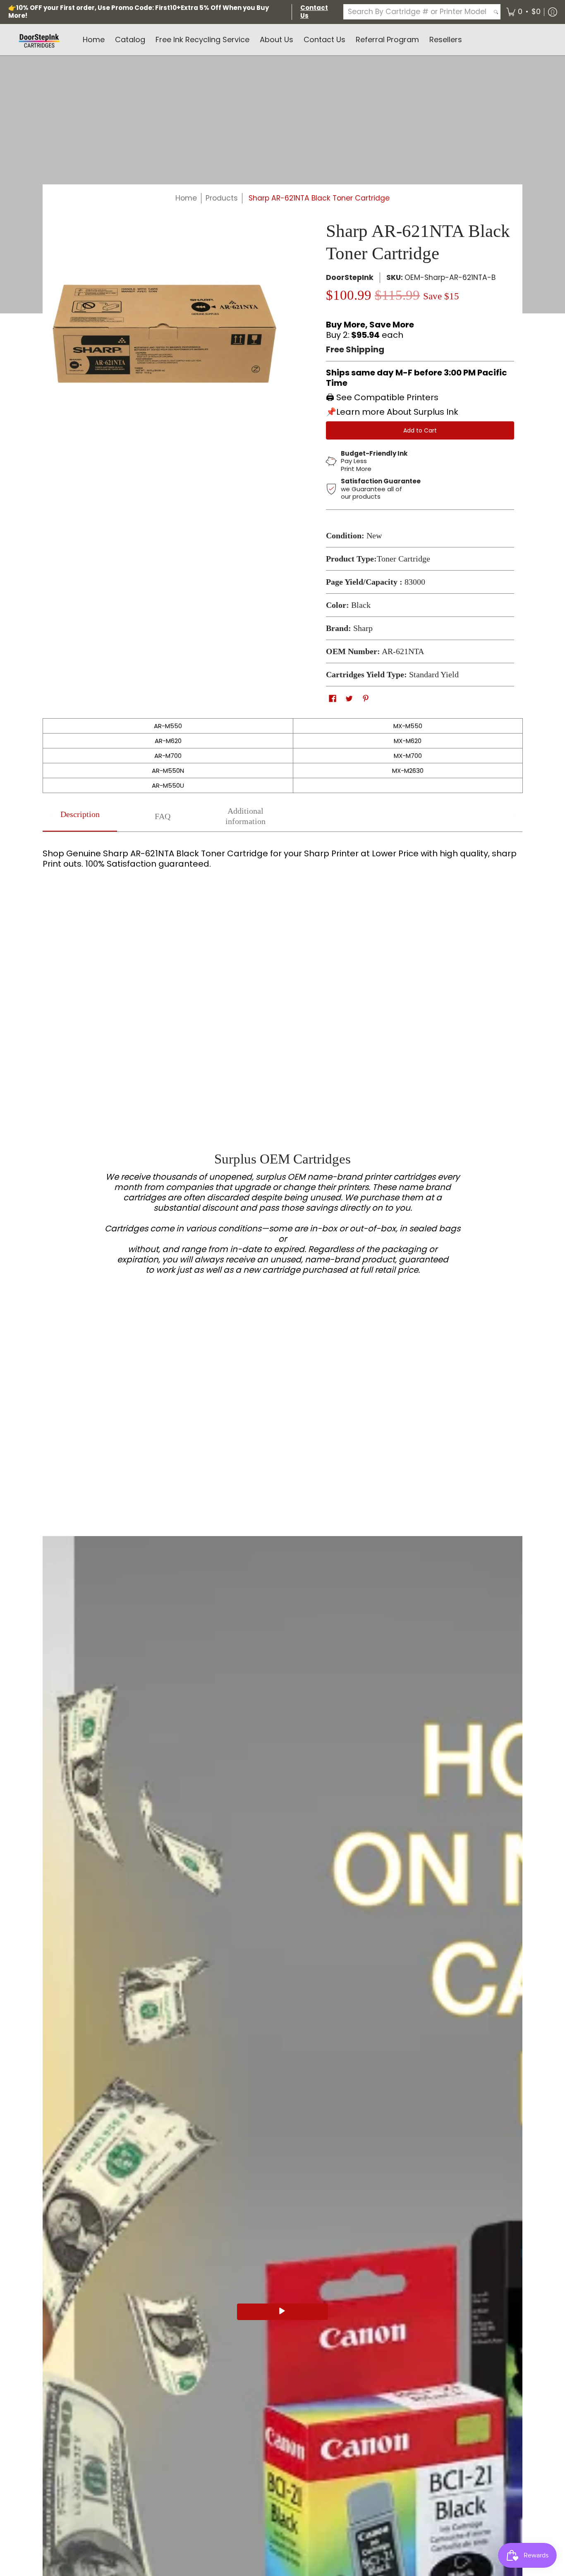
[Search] (496, 12)
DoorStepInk (350, 277)
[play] (282, 2312)
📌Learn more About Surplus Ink (392, 412)
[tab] (80, 817)
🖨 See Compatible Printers (382, 397)
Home (186, 198)
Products (222, 198)
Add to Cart (420, 430)
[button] (523, 12)
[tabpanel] (282, 855)
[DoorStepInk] (39, 40)
